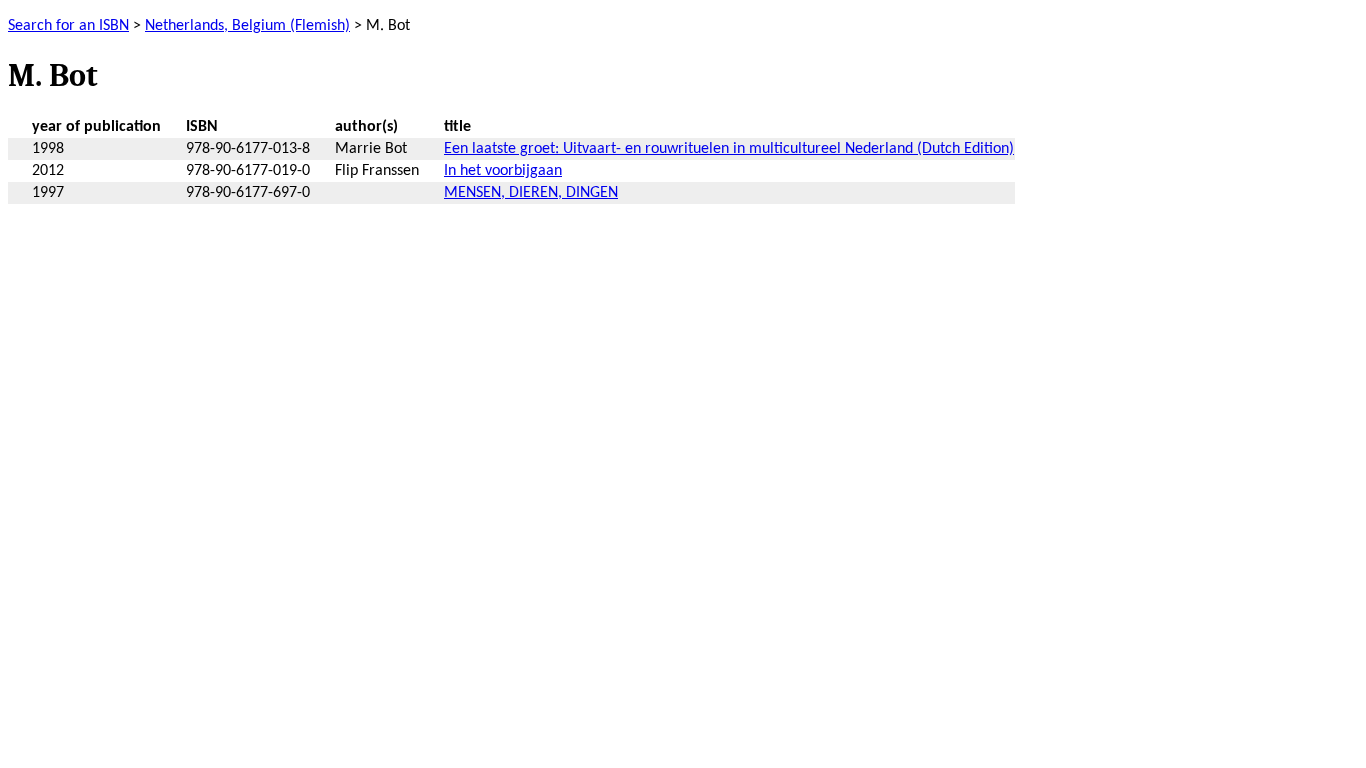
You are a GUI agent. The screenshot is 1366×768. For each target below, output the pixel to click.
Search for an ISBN (68, 26)
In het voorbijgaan (503, 171)
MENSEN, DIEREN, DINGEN (531, 193)
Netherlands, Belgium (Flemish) (247, 26)
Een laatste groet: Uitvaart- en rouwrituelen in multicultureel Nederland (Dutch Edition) (729, 149)
